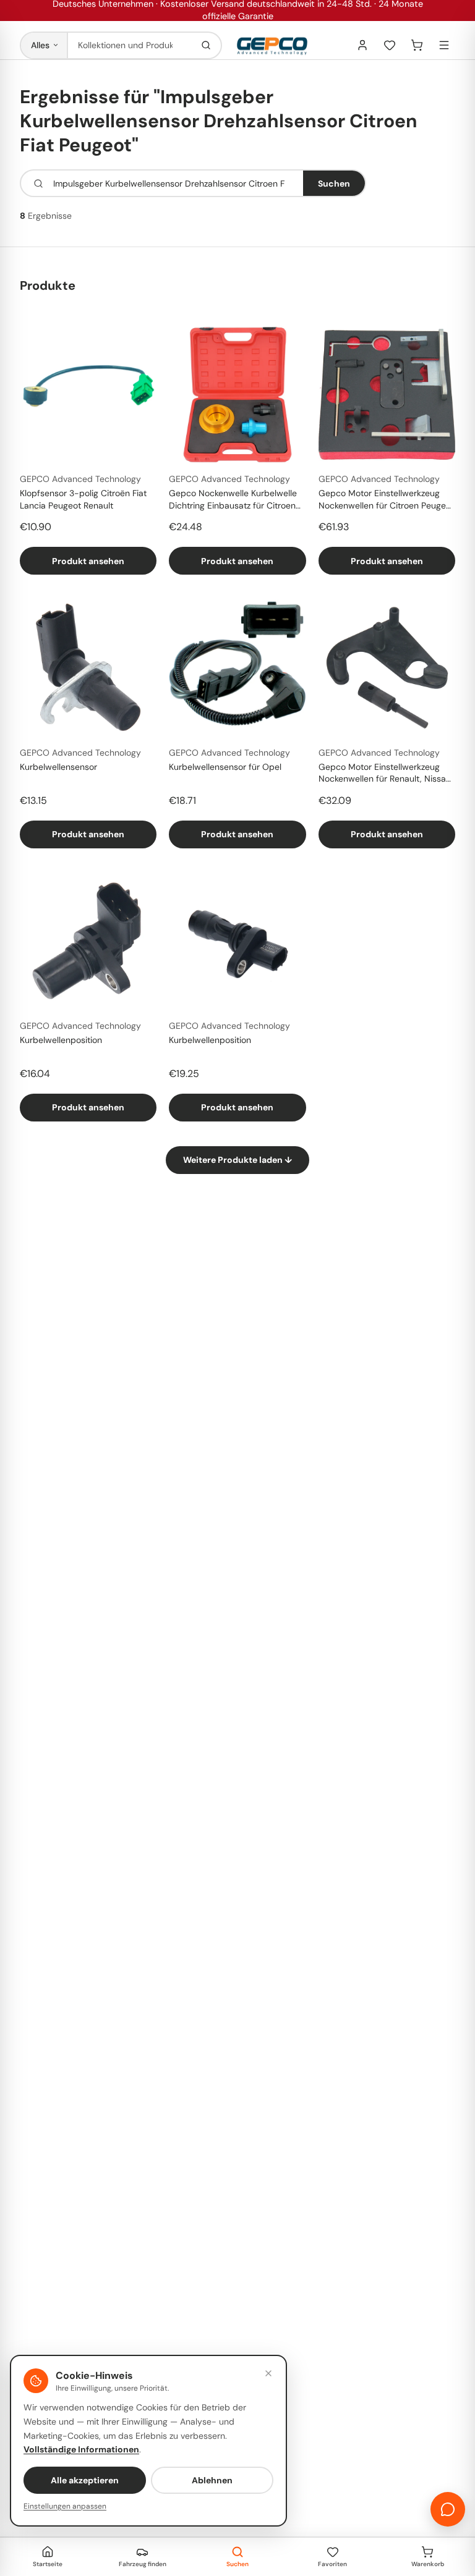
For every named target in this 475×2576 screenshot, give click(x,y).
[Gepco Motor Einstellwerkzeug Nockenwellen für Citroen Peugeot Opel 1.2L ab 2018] (387, 395)
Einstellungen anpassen (65, 2506)
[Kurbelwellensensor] (88, 668)
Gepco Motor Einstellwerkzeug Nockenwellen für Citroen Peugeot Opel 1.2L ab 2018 (386, 500)
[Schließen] (268, 2373)
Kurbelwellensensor (58, 767)
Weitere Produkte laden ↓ (237, 1160)
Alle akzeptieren (85, 2480)
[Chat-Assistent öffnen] (448, 2509)
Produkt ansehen (88, 561)
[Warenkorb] (417, 45)
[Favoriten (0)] (390, 45)
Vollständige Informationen (81, 2449)
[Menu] (444, 45)
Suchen (334, 184)
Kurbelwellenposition (61, 1040)
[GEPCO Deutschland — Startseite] (272, 45)
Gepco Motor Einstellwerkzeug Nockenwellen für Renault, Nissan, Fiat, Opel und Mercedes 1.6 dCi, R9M (386, 774)
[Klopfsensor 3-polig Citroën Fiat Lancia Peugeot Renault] (88, 395)
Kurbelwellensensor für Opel (225, 767)
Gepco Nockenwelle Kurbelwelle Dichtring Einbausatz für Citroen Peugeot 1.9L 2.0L (233, 500)
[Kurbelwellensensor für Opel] (237, 668)
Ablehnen (212, 2480)
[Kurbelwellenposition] (88, 941)
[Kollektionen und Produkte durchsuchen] (206, 45)
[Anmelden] (362, 45)
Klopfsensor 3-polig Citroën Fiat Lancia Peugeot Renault (83, 499)
